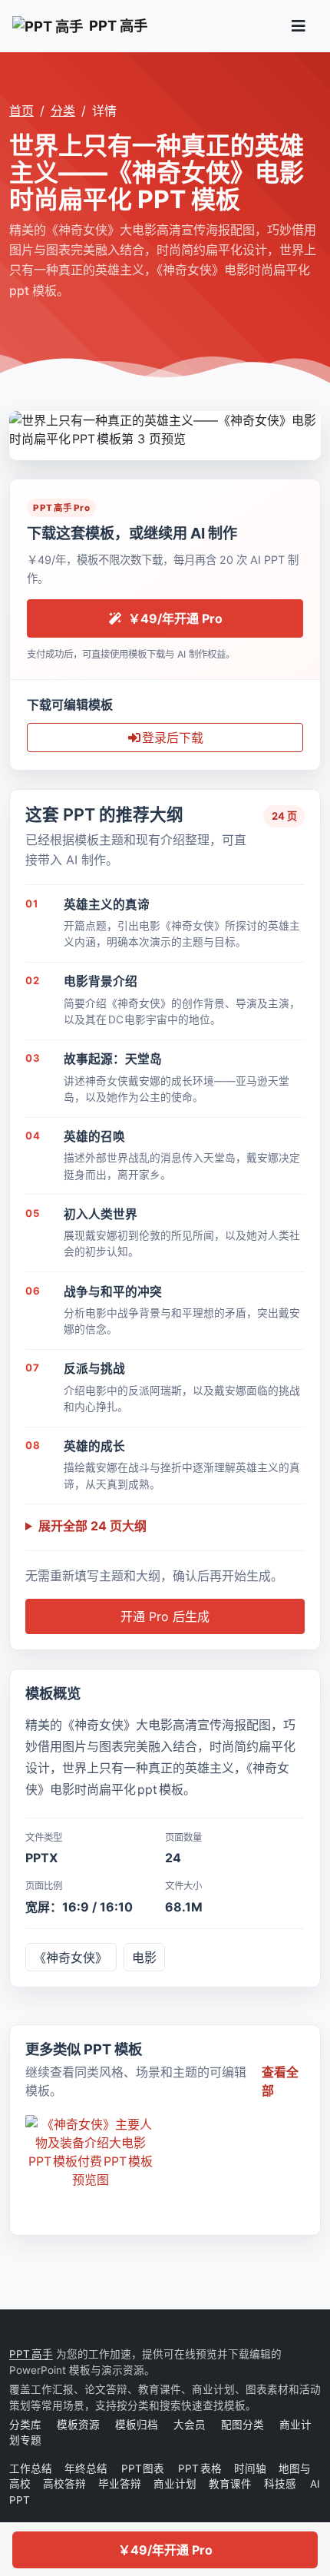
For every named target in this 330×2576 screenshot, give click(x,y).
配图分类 (243, 2425)
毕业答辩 (120, 2484)
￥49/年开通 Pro (165, 2550)
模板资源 (78, 2425)
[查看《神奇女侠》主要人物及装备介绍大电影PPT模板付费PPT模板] (91, 2152)
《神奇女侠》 (71, 1958)
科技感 (280, 2484)
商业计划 (175, 2484)
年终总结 (87, 2468)
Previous (21, 428)
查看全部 (280, 2081)
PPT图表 (144, 2468)
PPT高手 (31, 2354)
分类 (63, 111)
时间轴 (250, 2468)
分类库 (25, 2425)
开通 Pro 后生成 (165, 1616)
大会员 (190, 2425)
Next (309, 428)
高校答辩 (64, 2484)
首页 (21, 111)
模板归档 (137, 2425)
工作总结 (31, 2468)
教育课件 (230, 2484)
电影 (144, 1958)
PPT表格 (200, 2468)
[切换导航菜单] (299, 26)
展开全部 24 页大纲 (92, 1526)
